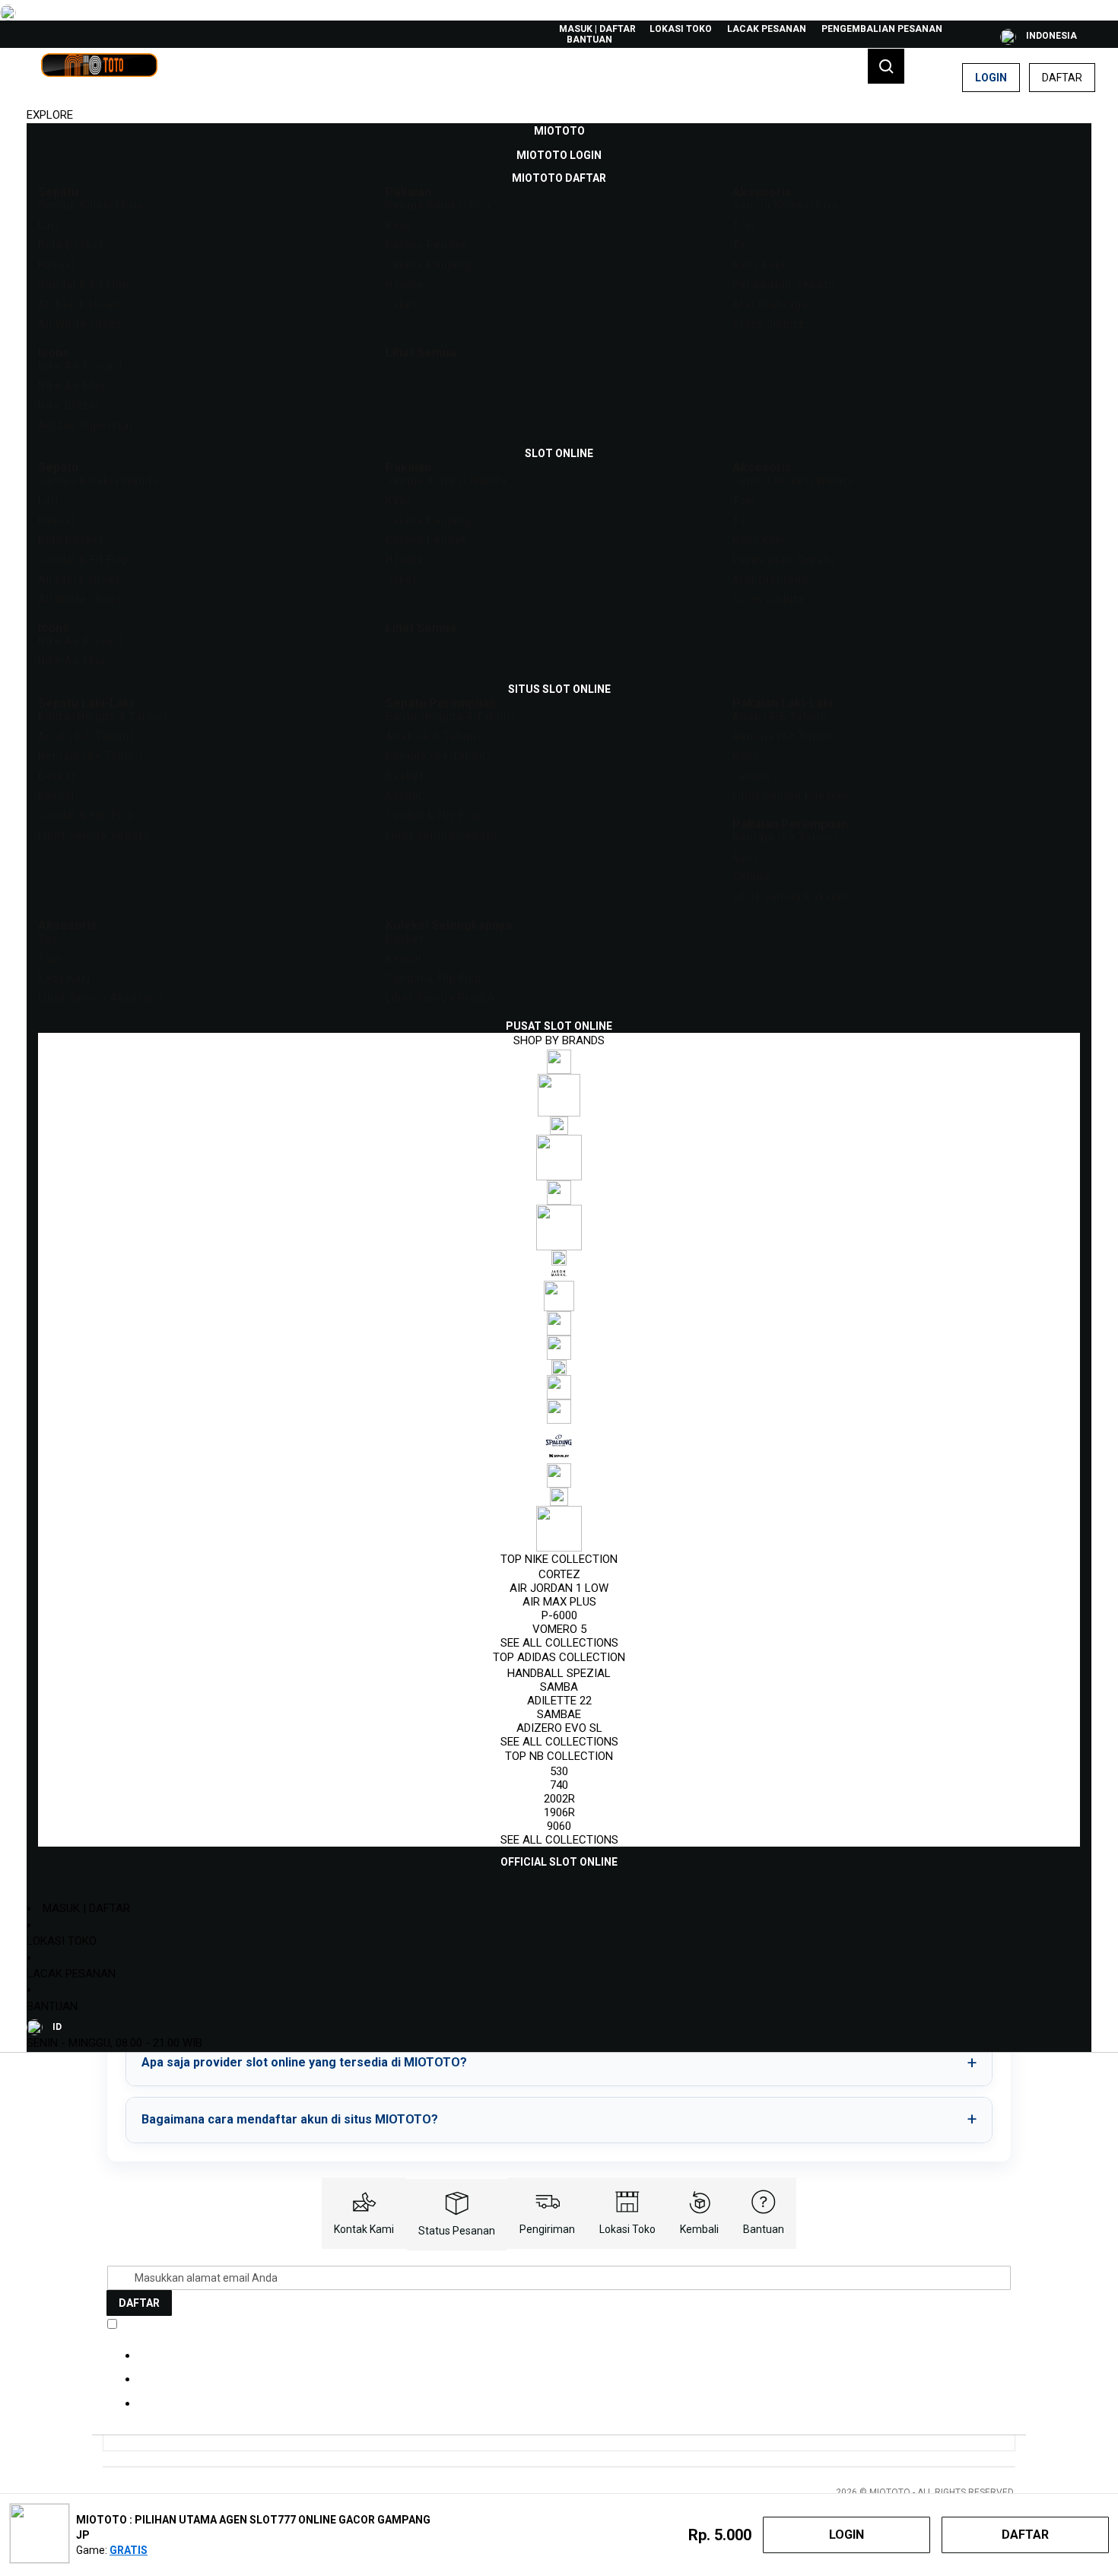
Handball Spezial (559, 1673)
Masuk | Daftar (597, 29)
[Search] (886, 66)
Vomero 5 (559, 1629)
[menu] (559, 997)
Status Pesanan (457, 2231)
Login (991, 78)
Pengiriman (547, 2229)
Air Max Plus (559, 1602)
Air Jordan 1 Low (559, 1588)
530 (559, 1771)
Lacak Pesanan (767, 29)
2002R (559, 1799)
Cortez (559, 1574)
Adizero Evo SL (559, 1728)
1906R (559, 1812)
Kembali (699, 2229)
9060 (559, 1826)
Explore (50, 115)
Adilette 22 (559, 1701)
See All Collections (559, 1643)
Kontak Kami (364, 2229)
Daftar (1062, 78)
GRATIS (129, 2550)
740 (559, 1785)
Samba (559, 1687)
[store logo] (99, 78)
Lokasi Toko (681, 29)
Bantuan (589, 40)
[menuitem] (559, 131)
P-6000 (559, 1615)
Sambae (559, 1714)
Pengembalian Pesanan (882, 29)
